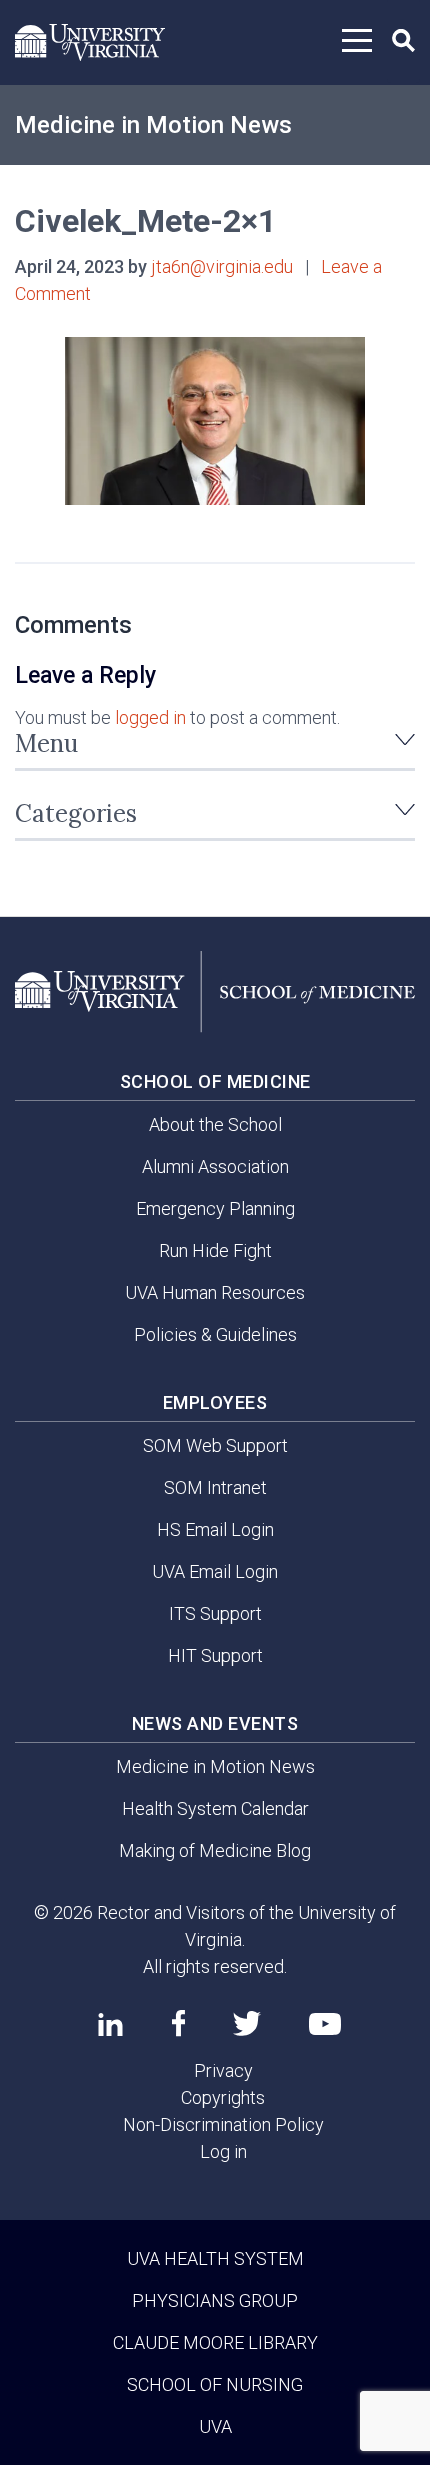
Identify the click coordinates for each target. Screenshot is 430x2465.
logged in (150, 717)
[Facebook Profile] (178, 2023)
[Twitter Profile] (247, 2023)
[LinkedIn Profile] (110, 2024)
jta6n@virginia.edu (222, 266)
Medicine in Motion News (153, 125)
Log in (223, 2151)
